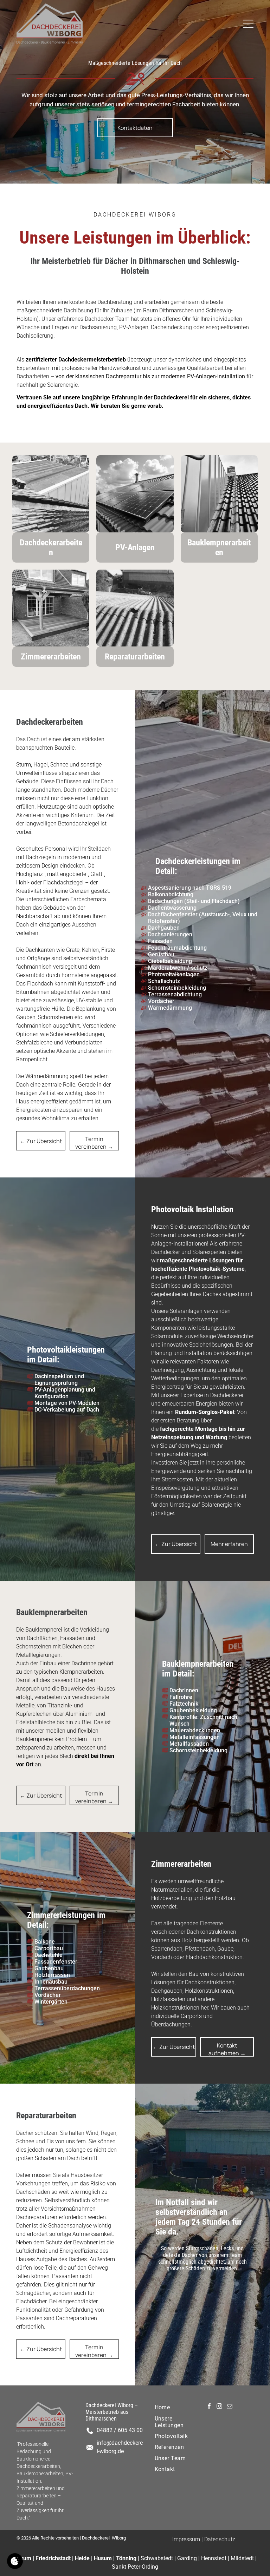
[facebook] (209, 2407)
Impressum (186, 2539)
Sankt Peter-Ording (135, 2567)
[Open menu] (248, 24)
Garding (187, 2558)
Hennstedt (214, 2558)
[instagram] (219, 2407)
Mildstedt (242, 2558)
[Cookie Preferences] (15, 2561)
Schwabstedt (157, 2558)
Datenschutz (220, 2539)
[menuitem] (174, 2407)
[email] (230, 2407)
